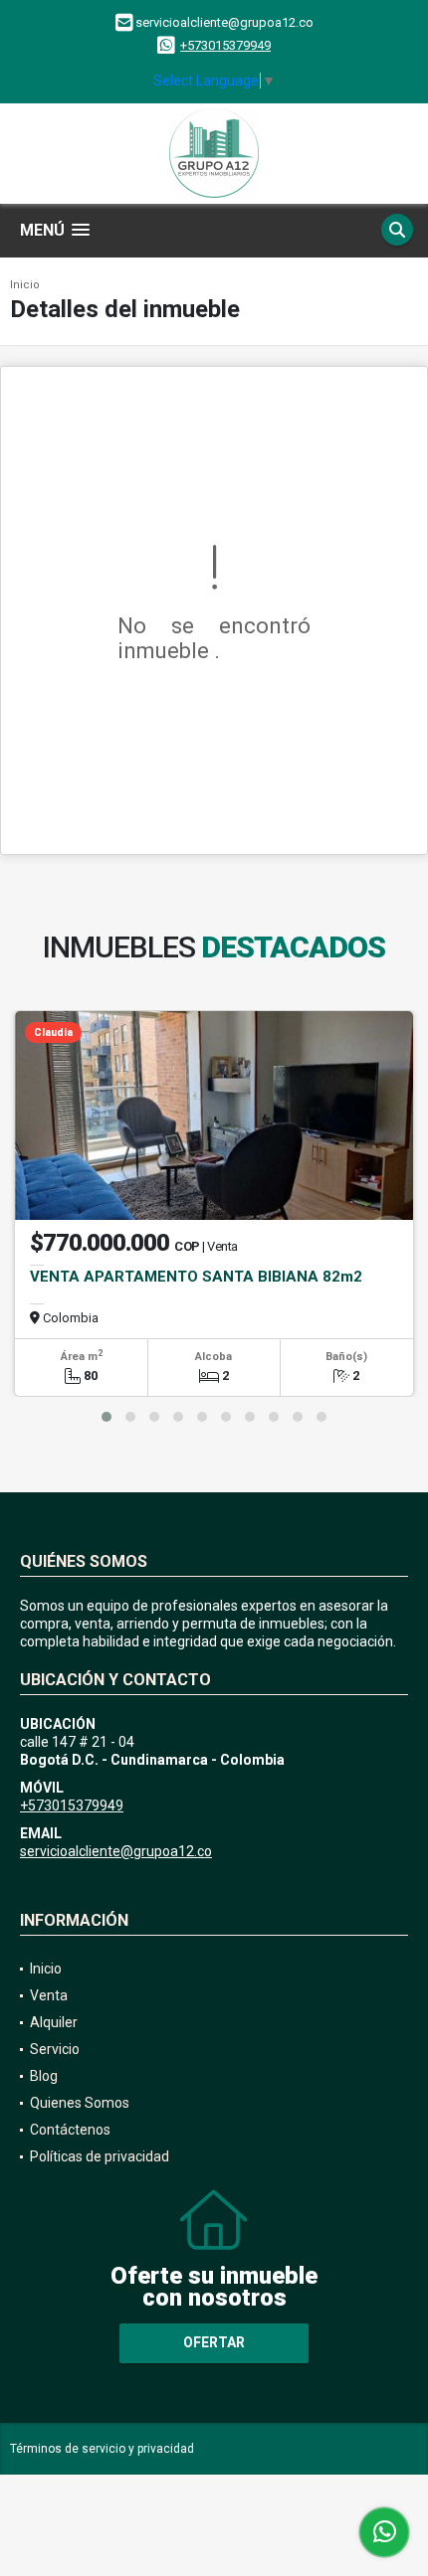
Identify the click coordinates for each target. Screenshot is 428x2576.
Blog (44, 2076)
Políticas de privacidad (100, 2156)
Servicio (55, 2049)
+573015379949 (225, 45)
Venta (49, 1995)
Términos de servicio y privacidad (102, 2449)
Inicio (25, 285)
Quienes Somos (80, 2103)
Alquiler (54, 2022)
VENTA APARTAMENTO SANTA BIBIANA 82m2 (196, 1277)
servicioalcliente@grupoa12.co (116, 1851)
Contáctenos (70, 2130)
